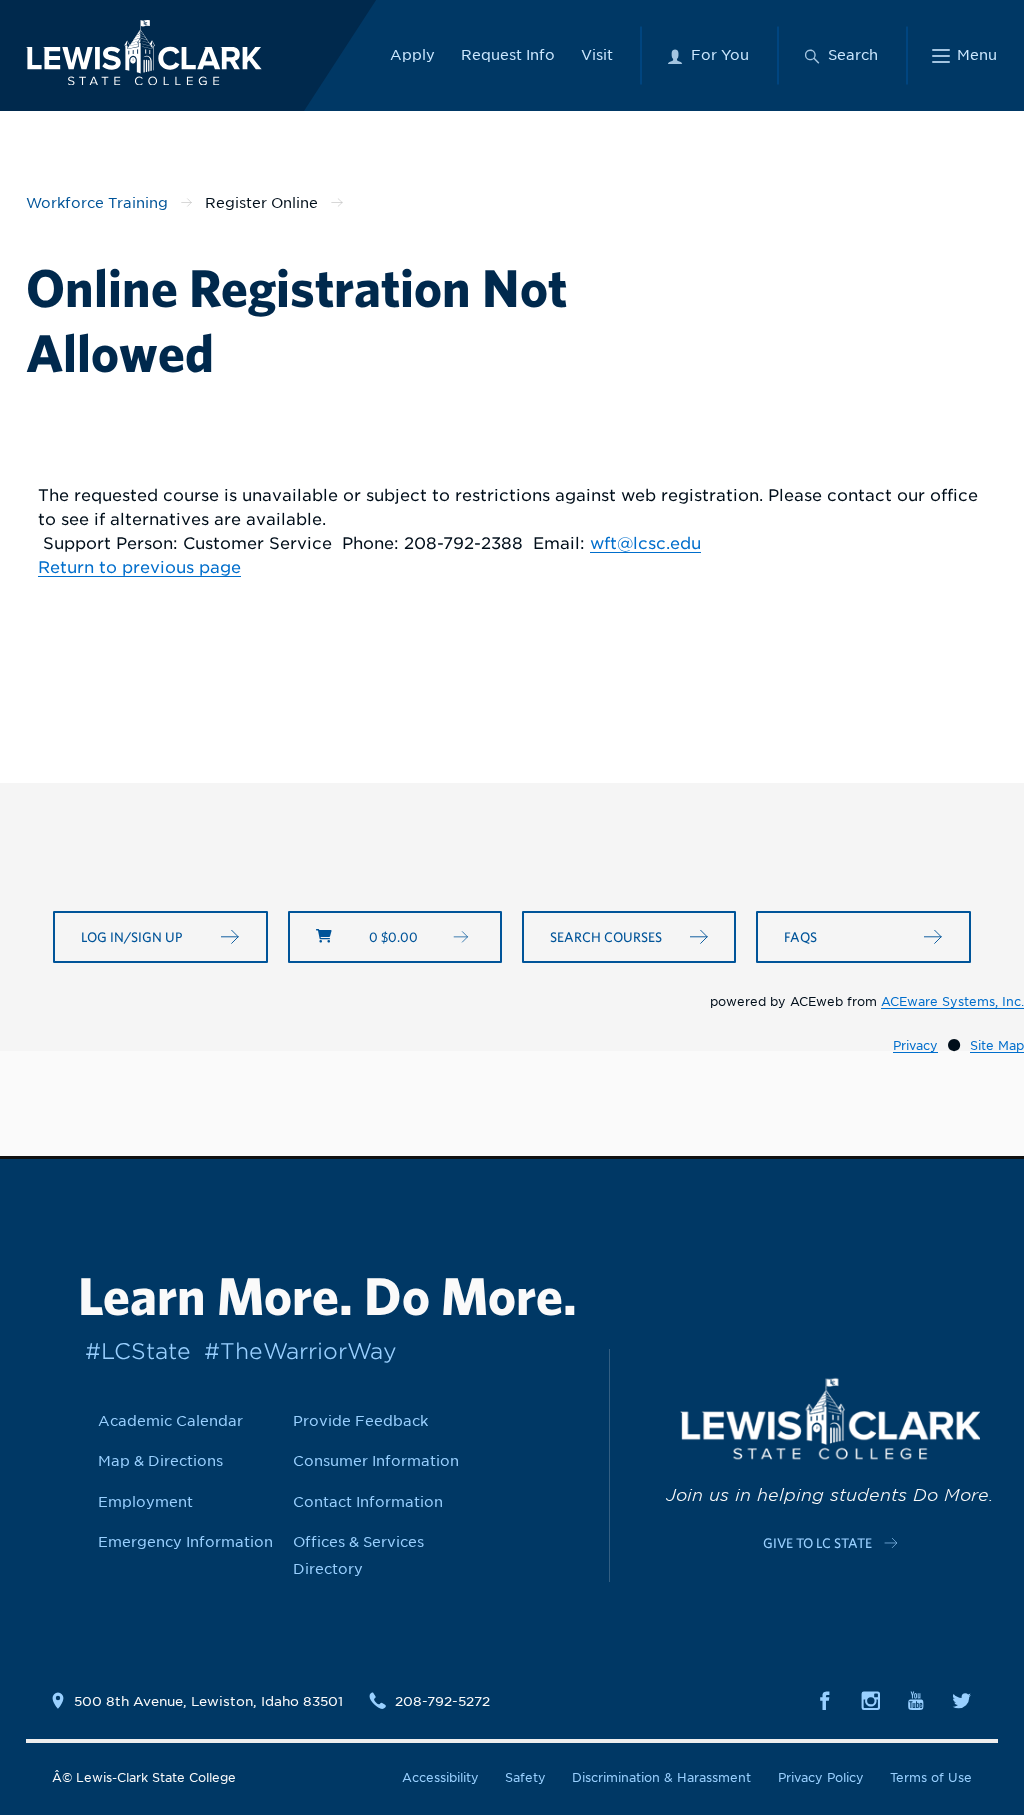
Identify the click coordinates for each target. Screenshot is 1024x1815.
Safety (525, 1777)
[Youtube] (916, 1699)
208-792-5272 (442, 1701)
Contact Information (368, 1502)
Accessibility (440, 1777)
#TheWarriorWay (300, 1351)
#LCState (138, 1351)
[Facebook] (825, 1699)
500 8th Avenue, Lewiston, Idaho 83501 (208, 1701)
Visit (597, 55)
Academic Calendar (170, 1421)
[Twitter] (962, 1699)
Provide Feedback (360, 1421)
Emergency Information (185, 1542)
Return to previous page (139, 567)
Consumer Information (376, 1461)
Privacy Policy (821, 1777)
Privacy (915, 1045)
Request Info (508, 55)
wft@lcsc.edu (645, 543)
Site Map (997, 1045)
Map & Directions (160, 1461)
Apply (412, 55)
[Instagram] (871, 1699)
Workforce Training (97, 203)
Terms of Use (931, 1777)
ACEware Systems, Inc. (952, 1001)
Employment (145, 1502)
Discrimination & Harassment (661, 1777)
